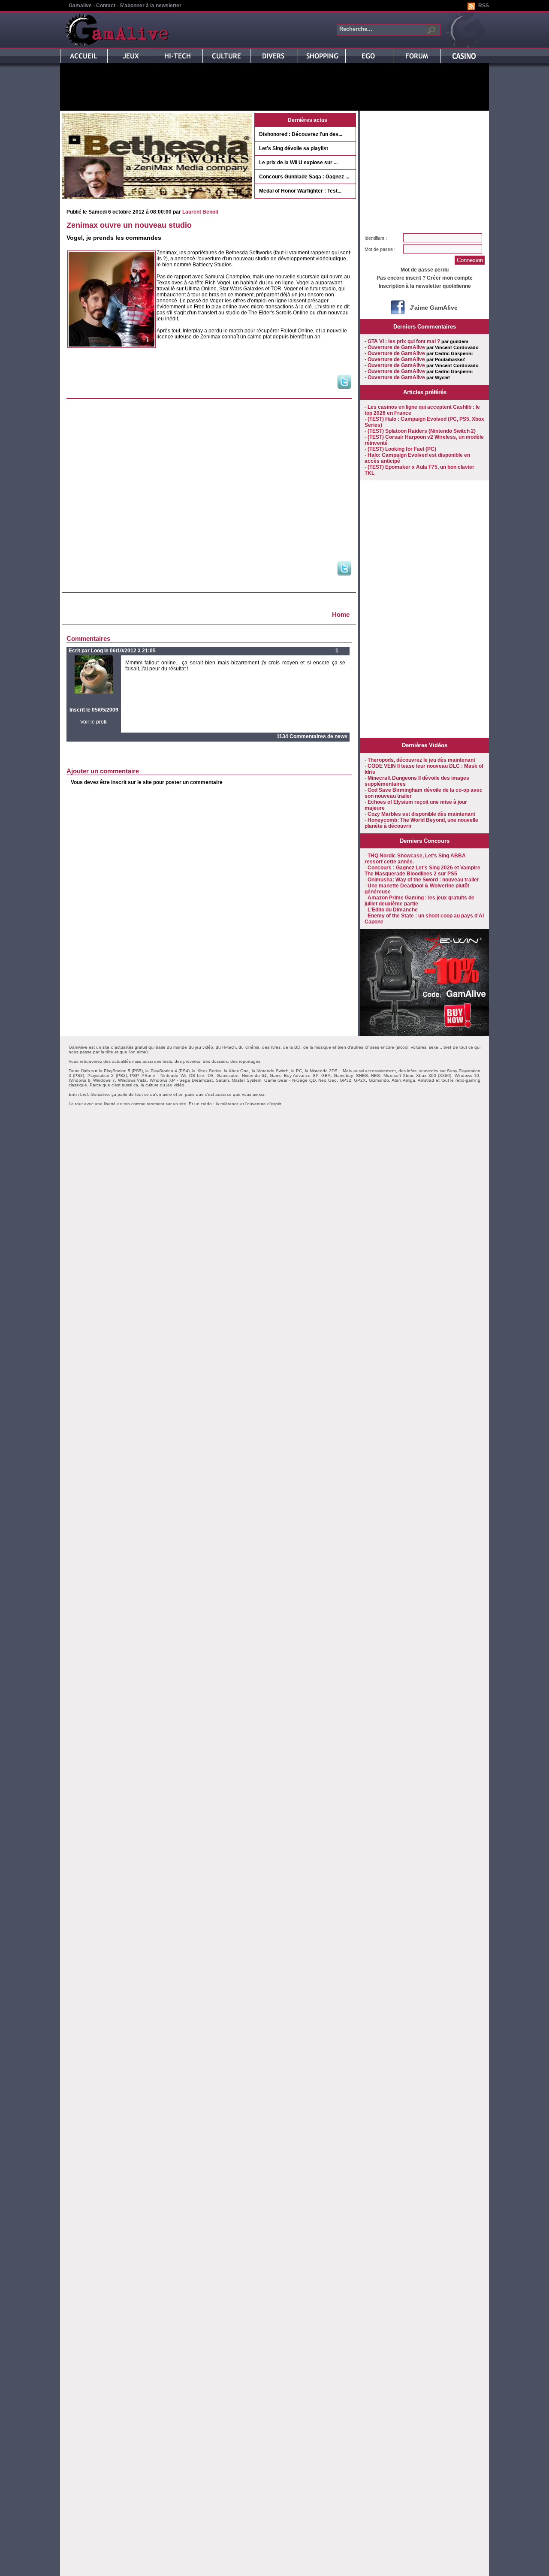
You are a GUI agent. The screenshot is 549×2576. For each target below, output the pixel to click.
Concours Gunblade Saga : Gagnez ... (304, 177)
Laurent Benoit (200, 212)
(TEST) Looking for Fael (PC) (402, 449)
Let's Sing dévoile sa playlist (294, 148)
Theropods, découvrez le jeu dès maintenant (421, 760)
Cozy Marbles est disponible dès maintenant (421, 814)
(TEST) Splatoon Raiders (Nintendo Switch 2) (422, 431)
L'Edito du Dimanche (393, 910)
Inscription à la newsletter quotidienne (425, 286)
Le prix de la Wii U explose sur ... (298, 163)
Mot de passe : (380, 249)
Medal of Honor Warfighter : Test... (300, 191)
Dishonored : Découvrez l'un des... (301, 134)
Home (341, 614)
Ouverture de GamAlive (396, 347)
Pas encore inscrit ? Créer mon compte (425, 278)
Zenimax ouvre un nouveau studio (129, 225)
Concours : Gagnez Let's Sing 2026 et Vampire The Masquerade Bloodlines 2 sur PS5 (422, 871)
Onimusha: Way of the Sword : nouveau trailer (423, 880)
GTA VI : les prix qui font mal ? (404, 341)
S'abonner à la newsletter (151, 6)
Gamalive (80, 6)
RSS (484, 6)
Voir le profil (94, 722)
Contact (106, 6)
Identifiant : (376, 238)
